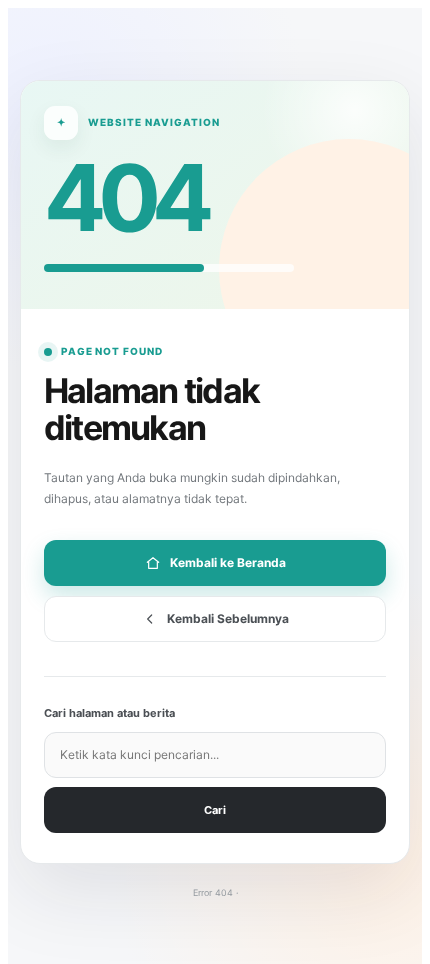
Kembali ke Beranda (228, 562)
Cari (215, 810)
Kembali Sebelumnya (228, 618)
